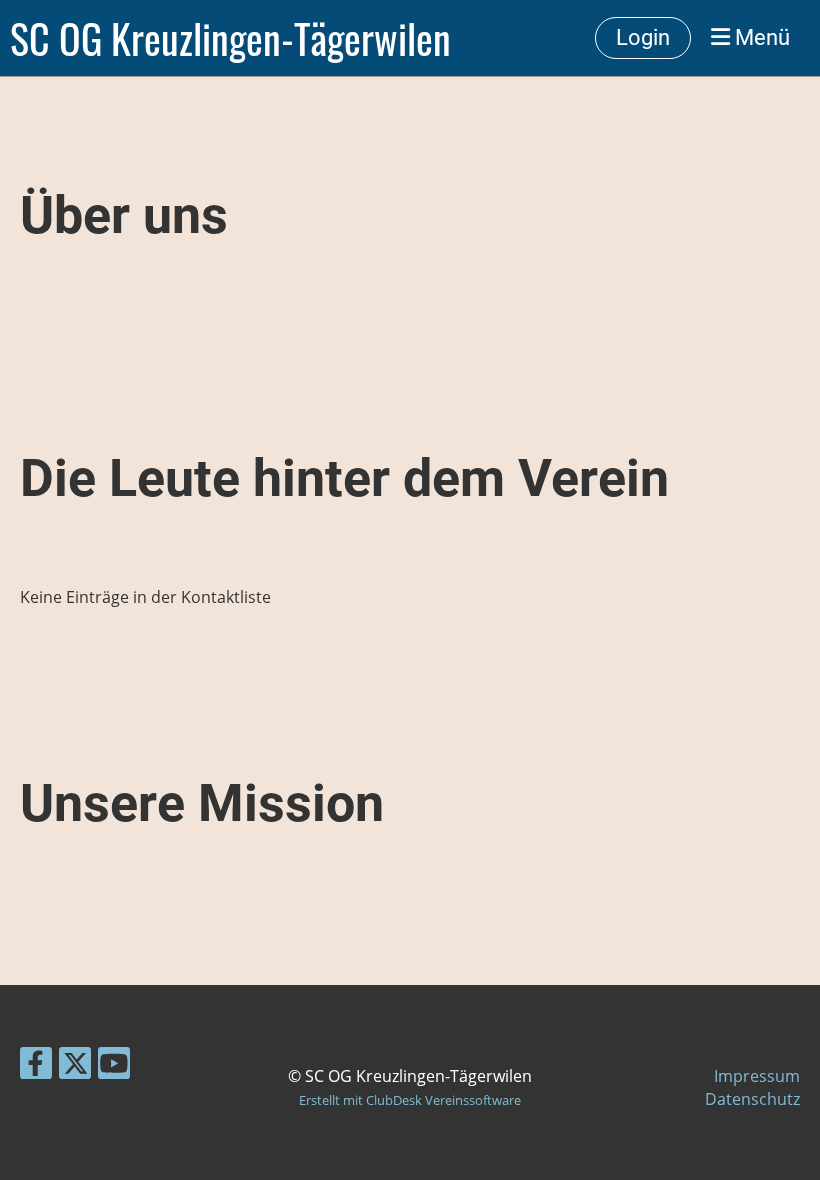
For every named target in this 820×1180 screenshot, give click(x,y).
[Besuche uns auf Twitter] (75, 1066)
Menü (760, 37)
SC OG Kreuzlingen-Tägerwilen (230, 38)
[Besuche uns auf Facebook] (36, 1066)
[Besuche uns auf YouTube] (114, 1066)
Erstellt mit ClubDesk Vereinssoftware (410, 1100)
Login (643, 37)
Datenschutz (752, 1099)
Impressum (757, 1076)
